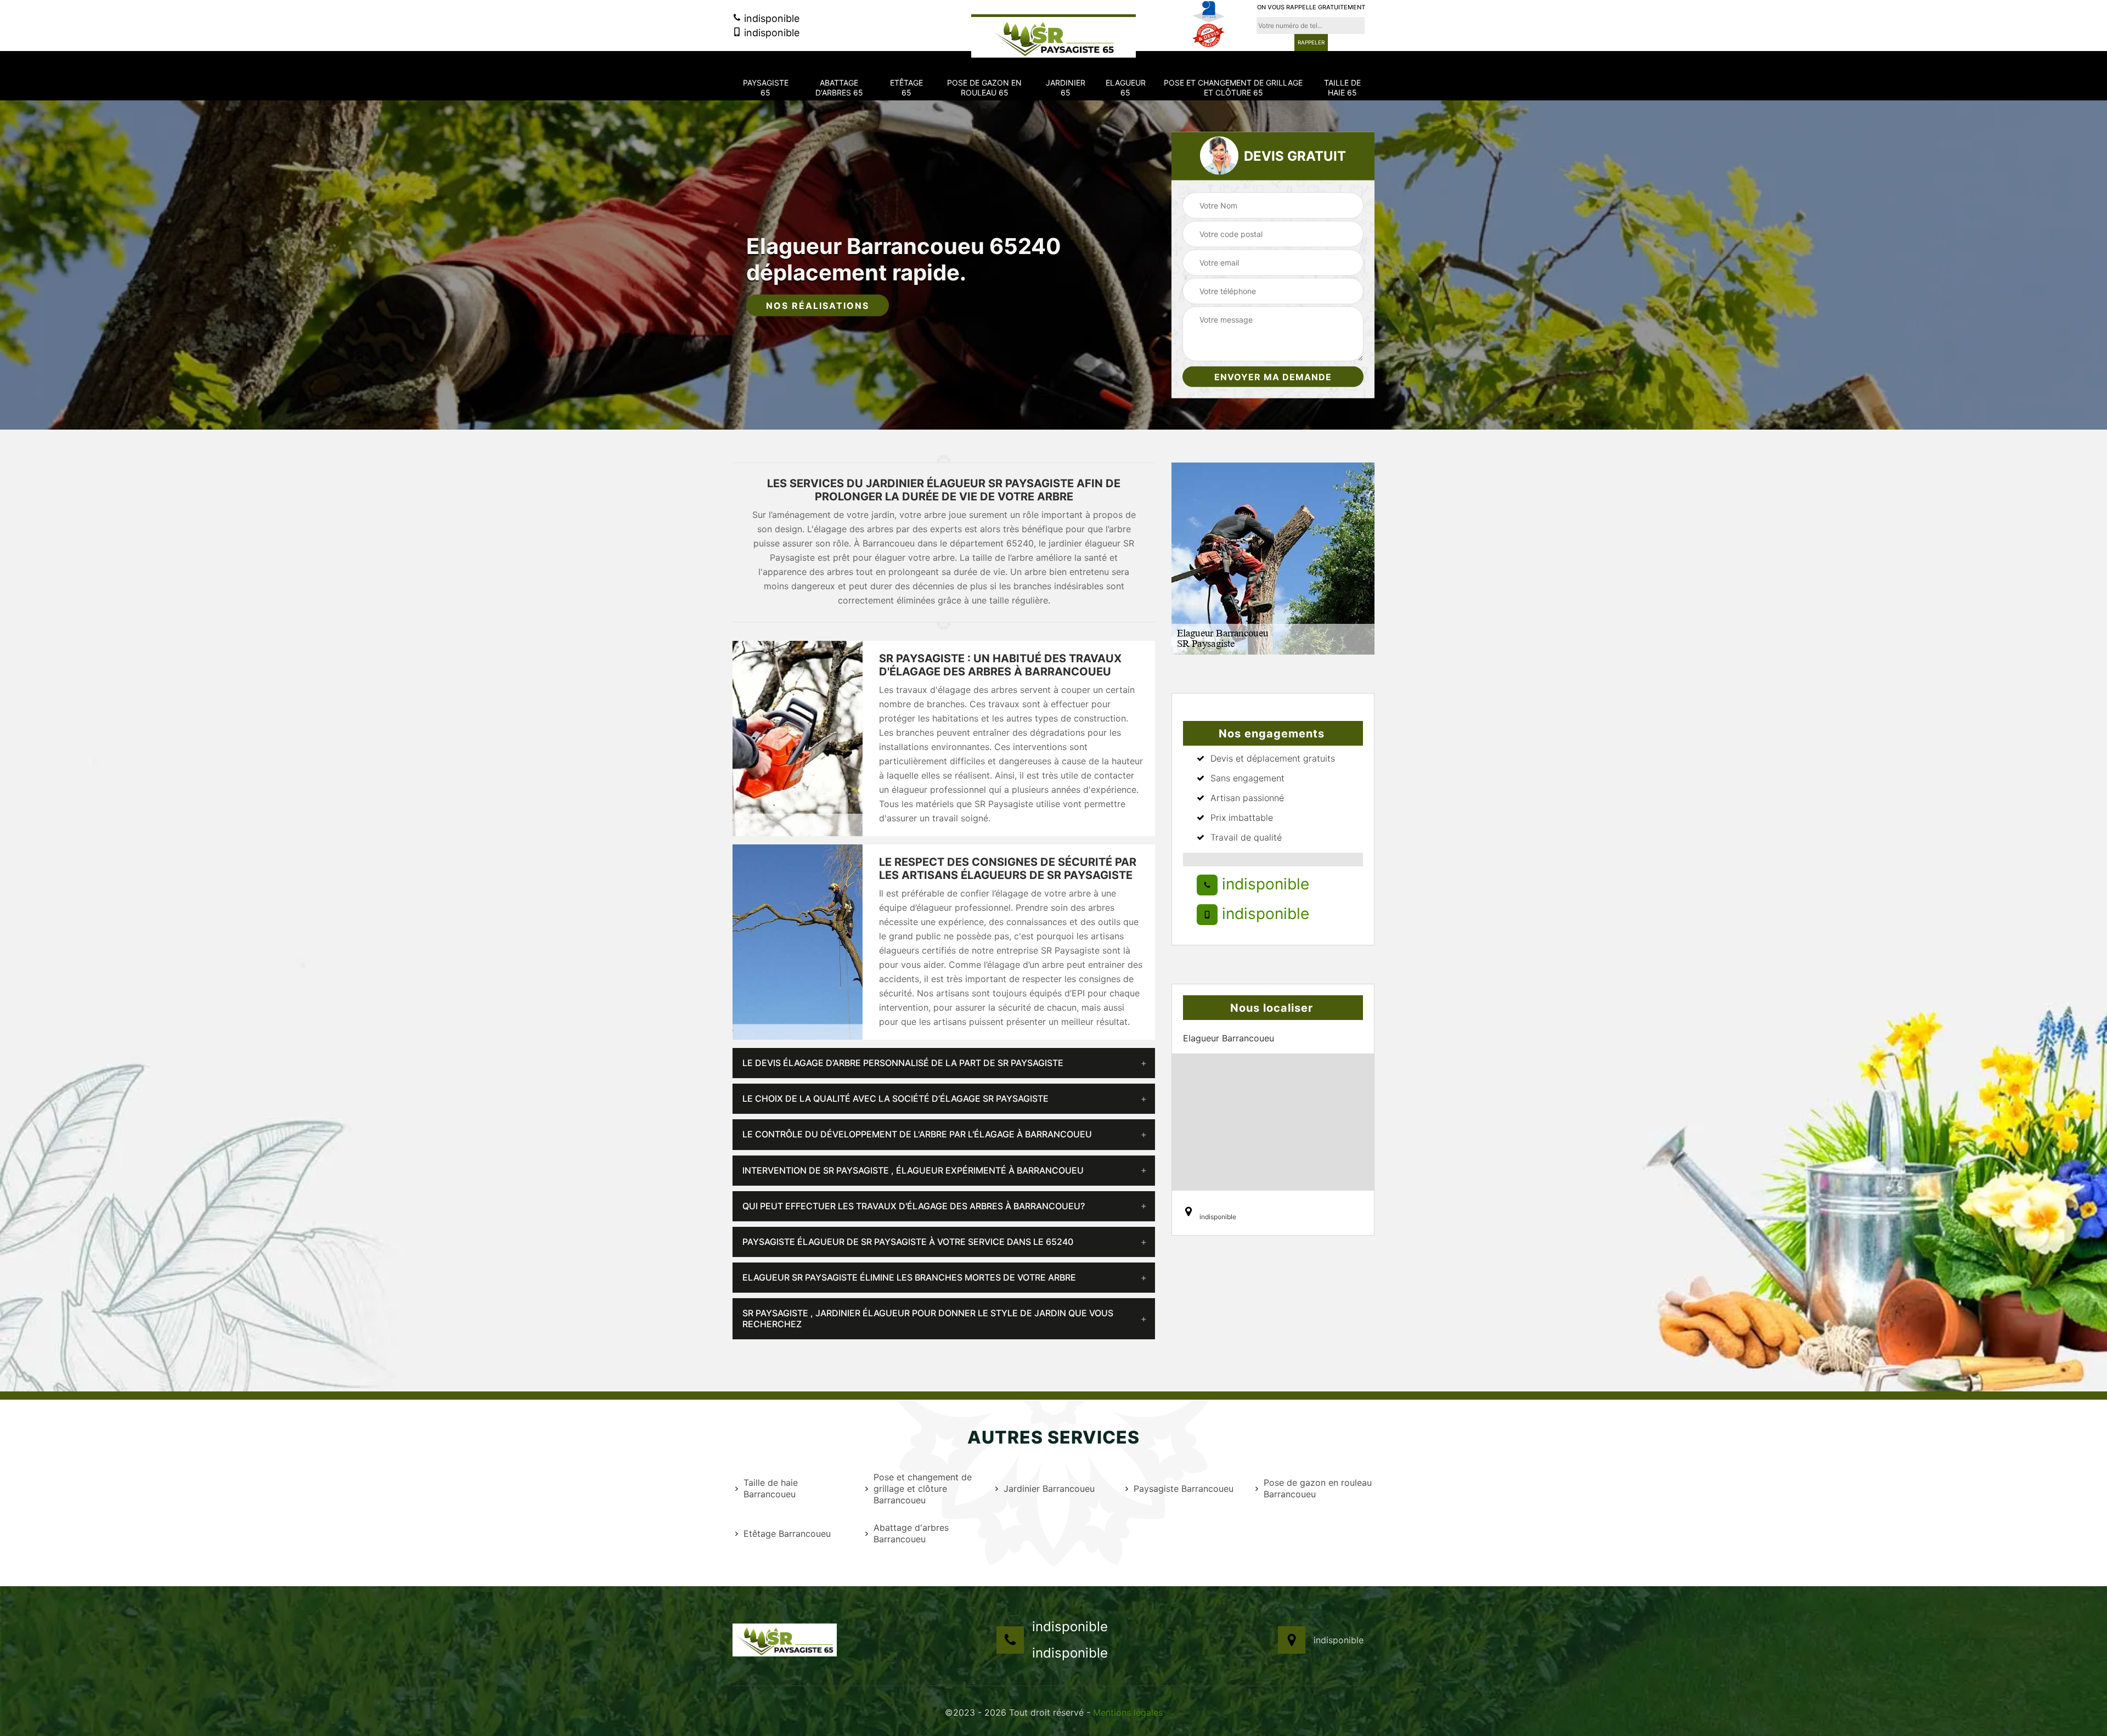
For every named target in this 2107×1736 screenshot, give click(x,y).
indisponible (770, 18)
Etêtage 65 (906, 88)
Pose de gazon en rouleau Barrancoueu (1318, 1488)
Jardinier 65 (1066, 88)
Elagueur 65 (1126, 88)
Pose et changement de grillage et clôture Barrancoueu (923, 1489)
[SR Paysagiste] (1053, 36)
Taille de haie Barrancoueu (771, 1488)
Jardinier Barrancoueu (1049, 1489)
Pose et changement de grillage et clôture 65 (1233, 88)
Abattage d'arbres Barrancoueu (911, 1533)
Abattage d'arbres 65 (839, 88)
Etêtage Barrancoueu (787, 1534)
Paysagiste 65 (766, 88)
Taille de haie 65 (1342, 88)
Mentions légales (1128, 1712)
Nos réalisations (818, 306)
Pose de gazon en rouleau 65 (984, 88)
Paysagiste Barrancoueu (1184, 1489)
